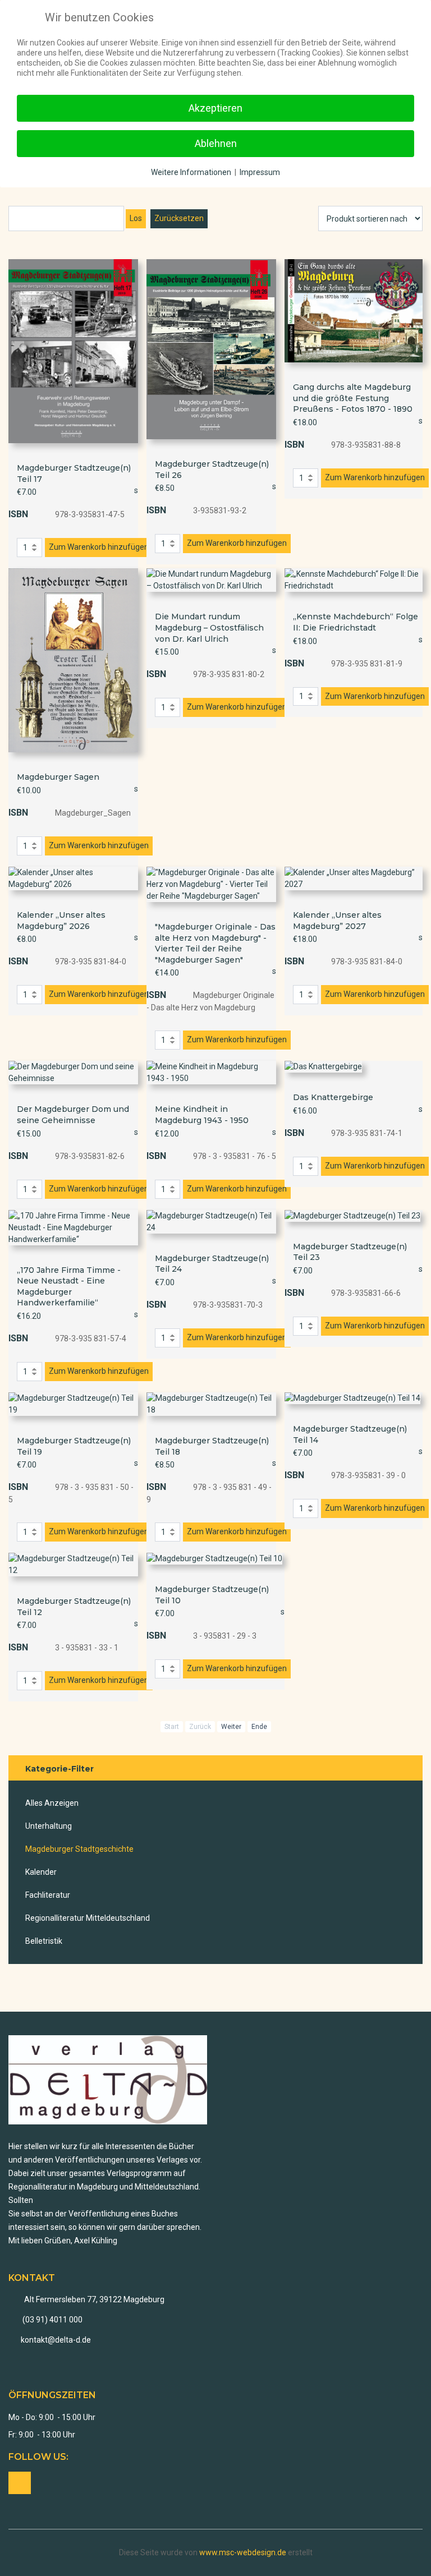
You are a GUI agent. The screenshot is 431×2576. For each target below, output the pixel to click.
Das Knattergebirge (333, 1097)
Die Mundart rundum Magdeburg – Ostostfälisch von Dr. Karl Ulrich (209, 627)
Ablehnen (216, 143)
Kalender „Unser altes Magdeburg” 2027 (337, 921)
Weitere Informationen (191, 172)
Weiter (231, 1727)
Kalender (41, 1872)
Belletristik (44, 1941)
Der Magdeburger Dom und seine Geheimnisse (73, 1115)
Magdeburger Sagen (58, 777)
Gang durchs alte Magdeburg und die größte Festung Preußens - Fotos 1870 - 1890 (353, 398)
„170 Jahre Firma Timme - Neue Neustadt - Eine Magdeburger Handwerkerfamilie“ (69, 1287)
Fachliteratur (48, 1895)
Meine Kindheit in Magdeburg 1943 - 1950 (202, 1115)
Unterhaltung (49, 1826)
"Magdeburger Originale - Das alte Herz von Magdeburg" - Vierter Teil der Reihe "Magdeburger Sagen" (215, 943)
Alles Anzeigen (52, 1803)
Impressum (260, 172)
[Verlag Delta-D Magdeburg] (108, 2080)
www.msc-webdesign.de (243, 2552)
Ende (259, 1727)
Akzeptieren (215, 108)
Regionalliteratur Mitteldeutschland (88, 1918)
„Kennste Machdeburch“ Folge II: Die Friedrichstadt (356, 622)
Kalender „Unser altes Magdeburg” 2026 (61, 921)
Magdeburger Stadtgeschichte (79, 1849)
